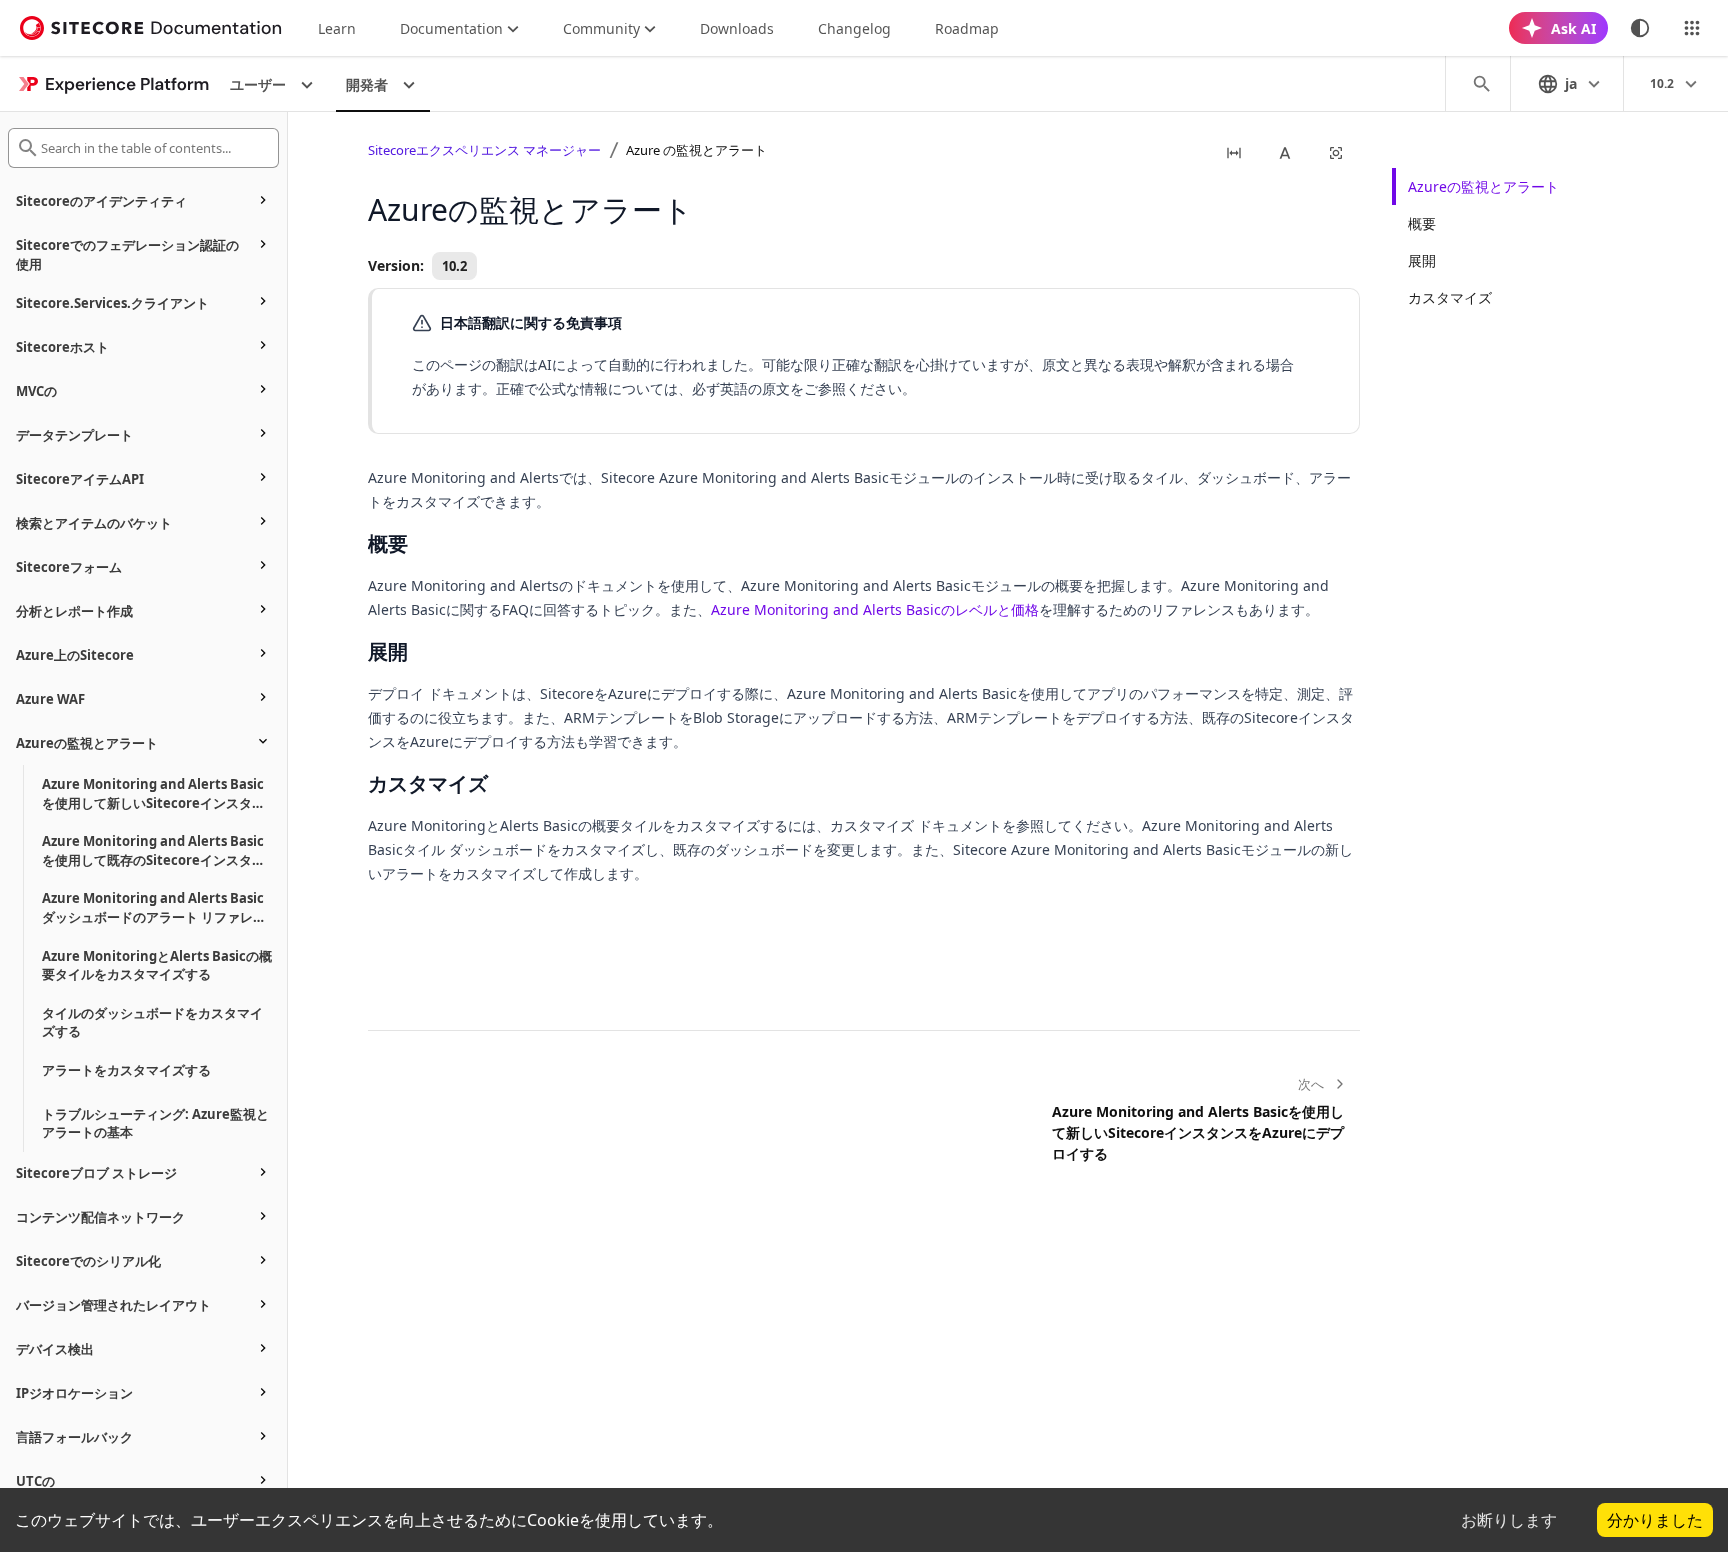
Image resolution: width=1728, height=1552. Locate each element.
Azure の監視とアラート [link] (696, 150)
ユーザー (258, 84)
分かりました (1655, 1520)
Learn (337, 28)
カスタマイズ (1450, 297)
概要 (1422, 223)
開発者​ (367, 84)
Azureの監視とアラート (1483, 186)
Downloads (737, 28)
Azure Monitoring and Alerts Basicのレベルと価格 (875, 609)
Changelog (854, 28)
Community (601, 28)
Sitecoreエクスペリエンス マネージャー (484, 150)
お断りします (1509, 1520)
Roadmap (967, 28)
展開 (1422, 260)
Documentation (451, 28)
